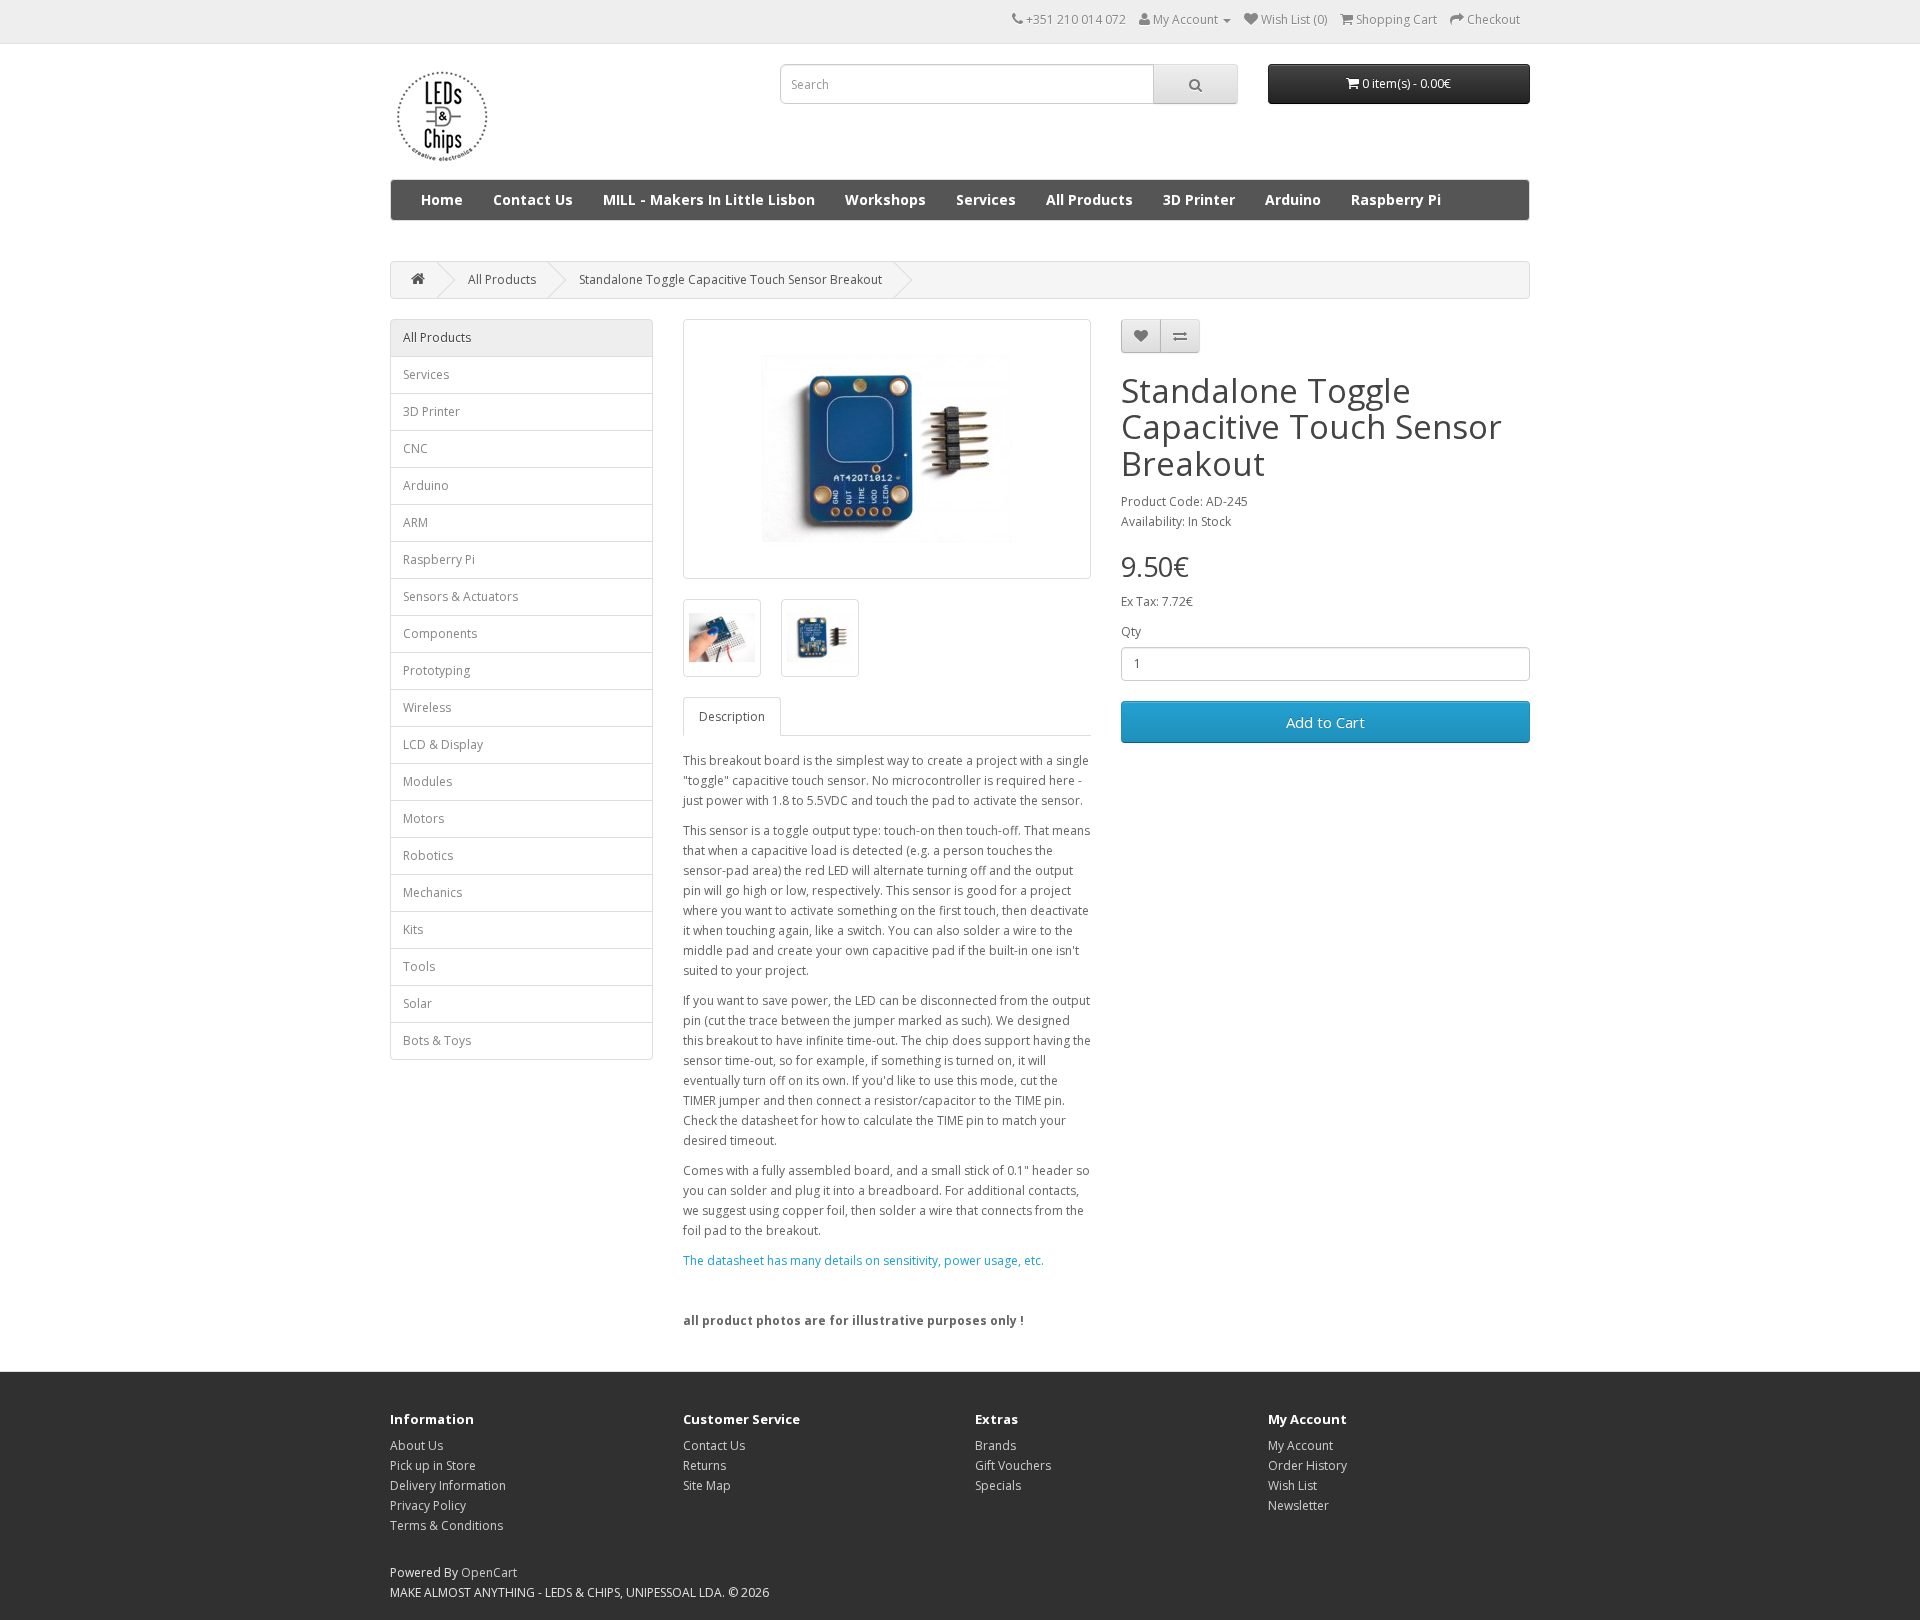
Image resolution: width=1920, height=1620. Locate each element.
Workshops (885, 199)
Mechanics (432, 892)
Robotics (428, 855)
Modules (427, 781)
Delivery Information (448, 1485)
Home (442, 199)
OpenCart (489, 1572)
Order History (1307, 1465)
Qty (1131, 631)
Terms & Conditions (446, 1525)
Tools (419, 966)
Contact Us (533, 199)
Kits (413, 929)
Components (440, 633)
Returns (704, 1465)
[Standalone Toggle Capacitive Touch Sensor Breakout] (887, 449)
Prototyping (436, 670)
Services (986, 199)
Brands (995, 1445)
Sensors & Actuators (460, 596)
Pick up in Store (433, 1465)
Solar (417, 1003)
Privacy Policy (428, 1505)
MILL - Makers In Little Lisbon (709, 199)
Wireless (427, 707)
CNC (415, 448)
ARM (415, 522)
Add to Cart (1325, 722)
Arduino (1293, 199)
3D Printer (1199, 199)
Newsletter (1298, 1505)
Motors (423, 818)
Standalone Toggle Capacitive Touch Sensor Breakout (730, 279)
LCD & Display (443, 744)
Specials (998, 1485)
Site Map (707, 1485)
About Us (416, 1445)
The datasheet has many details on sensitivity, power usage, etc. (863, 1260)
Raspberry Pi (1396, 199)
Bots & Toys (437, 1040)
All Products (1089, 199)
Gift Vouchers (1013, 1465)
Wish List (1292, 1485)
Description (732, 716)
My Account (1300, 1445)
